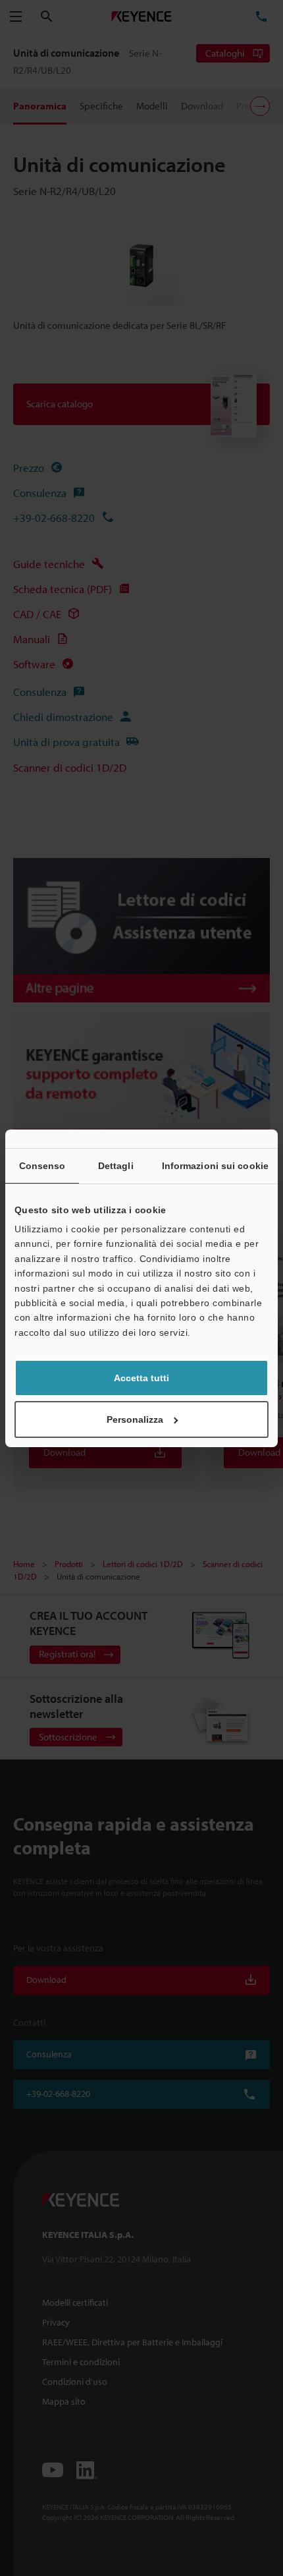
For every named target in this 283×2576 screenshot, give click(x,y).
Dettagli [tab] (116, 1166)
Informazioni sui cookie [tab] (215, 1166)
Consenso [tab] (42, 1166)
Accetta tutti (141, 1378)
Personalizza (135, 1419)
